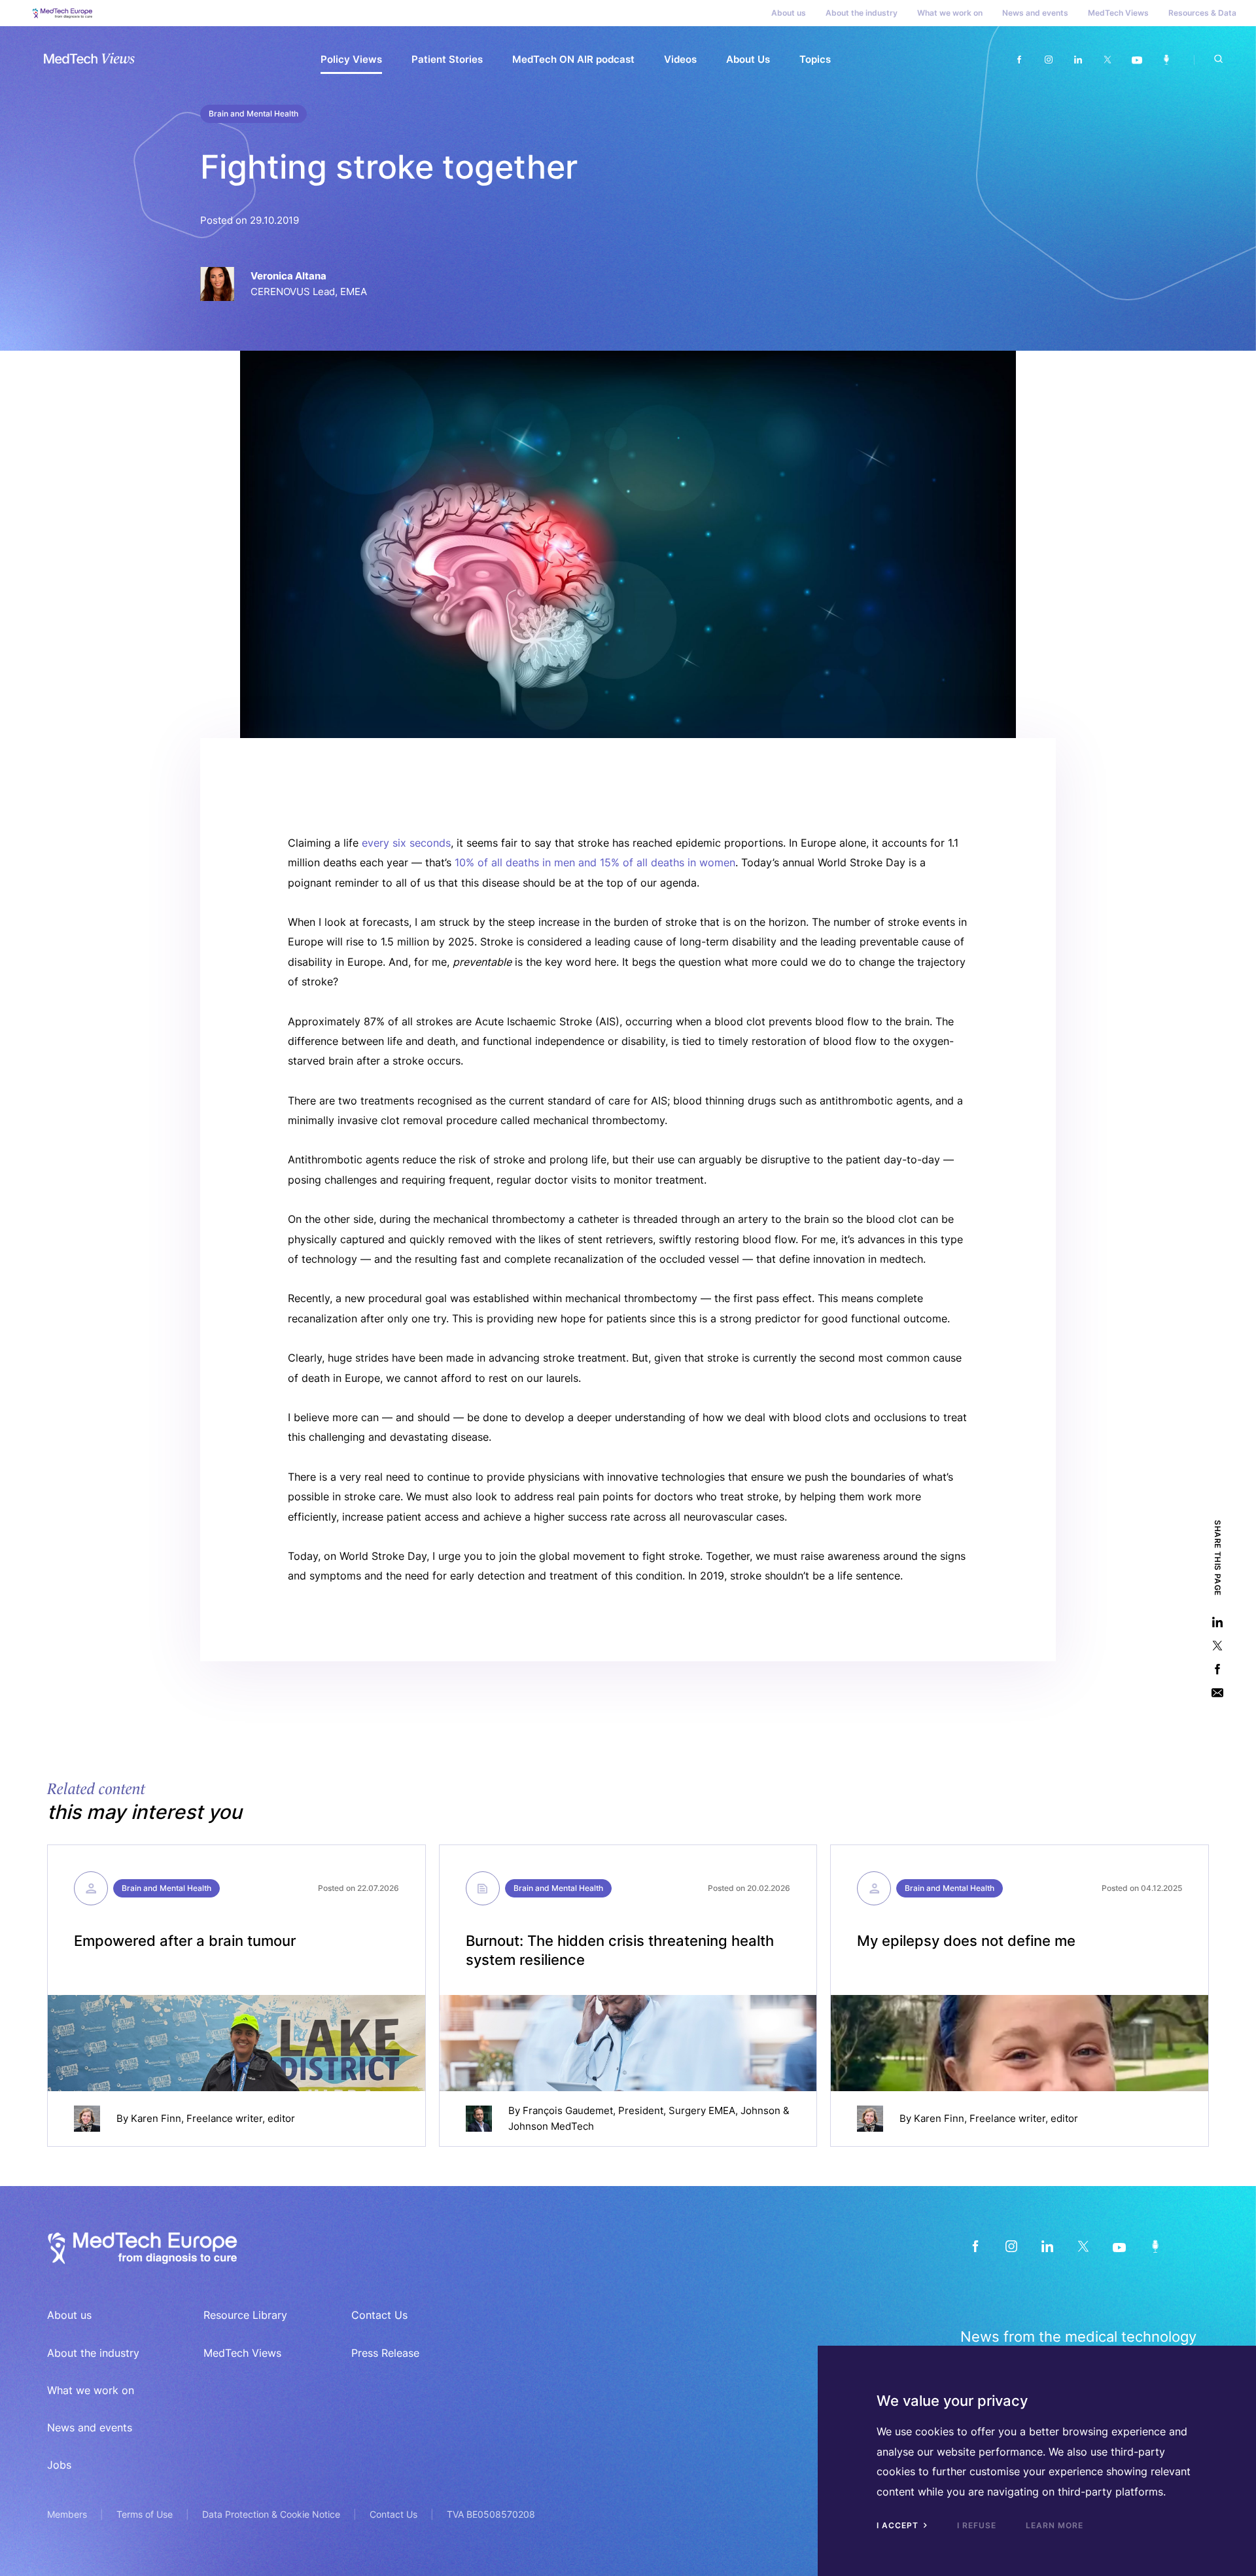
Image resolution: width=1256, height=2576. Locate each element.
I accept (899, 2525)
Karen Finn (156, 2118)
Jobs (59, 2465)
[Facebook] (1019, 60)
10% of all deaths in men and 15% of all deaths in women (595, 862)
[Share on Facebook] (1217, 1669)
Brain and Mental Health (253, 114)
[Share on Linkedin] (1217, 1622)
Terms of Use (145, 2514)
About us (789, 13)
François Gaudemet (568, 2110)
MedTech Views (1118, 13)
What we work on (950, 13)
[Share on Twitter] (1217, 1646)
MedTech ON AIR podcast (573, 59)
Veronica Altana (288, 276)
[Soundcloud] (1166, 60)
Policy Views (351, 59)
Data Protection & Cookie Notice (271, 2514)
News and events (1035, 13)
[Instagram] (1048, 60)
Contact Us (379, 2315)
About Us (748, 59)
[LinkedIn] (1047, 2247)
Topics (815, 59)
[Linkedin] (1078, 60)
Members (67, 2514)
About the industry (862, 13)
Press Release (385, 2353)
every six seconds (406, 843)
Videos (680, 59)
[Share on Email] (1217, 1693)
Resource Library (245, 2315)
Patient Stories (447, 59)
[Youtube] (1137, 60)
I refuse (977, 2525)
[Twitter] (1107, 60)
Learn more (1055, 2525)
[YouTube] (1119, 2247)
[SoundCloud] (1155, 2247)
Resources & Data (1202, 13)
